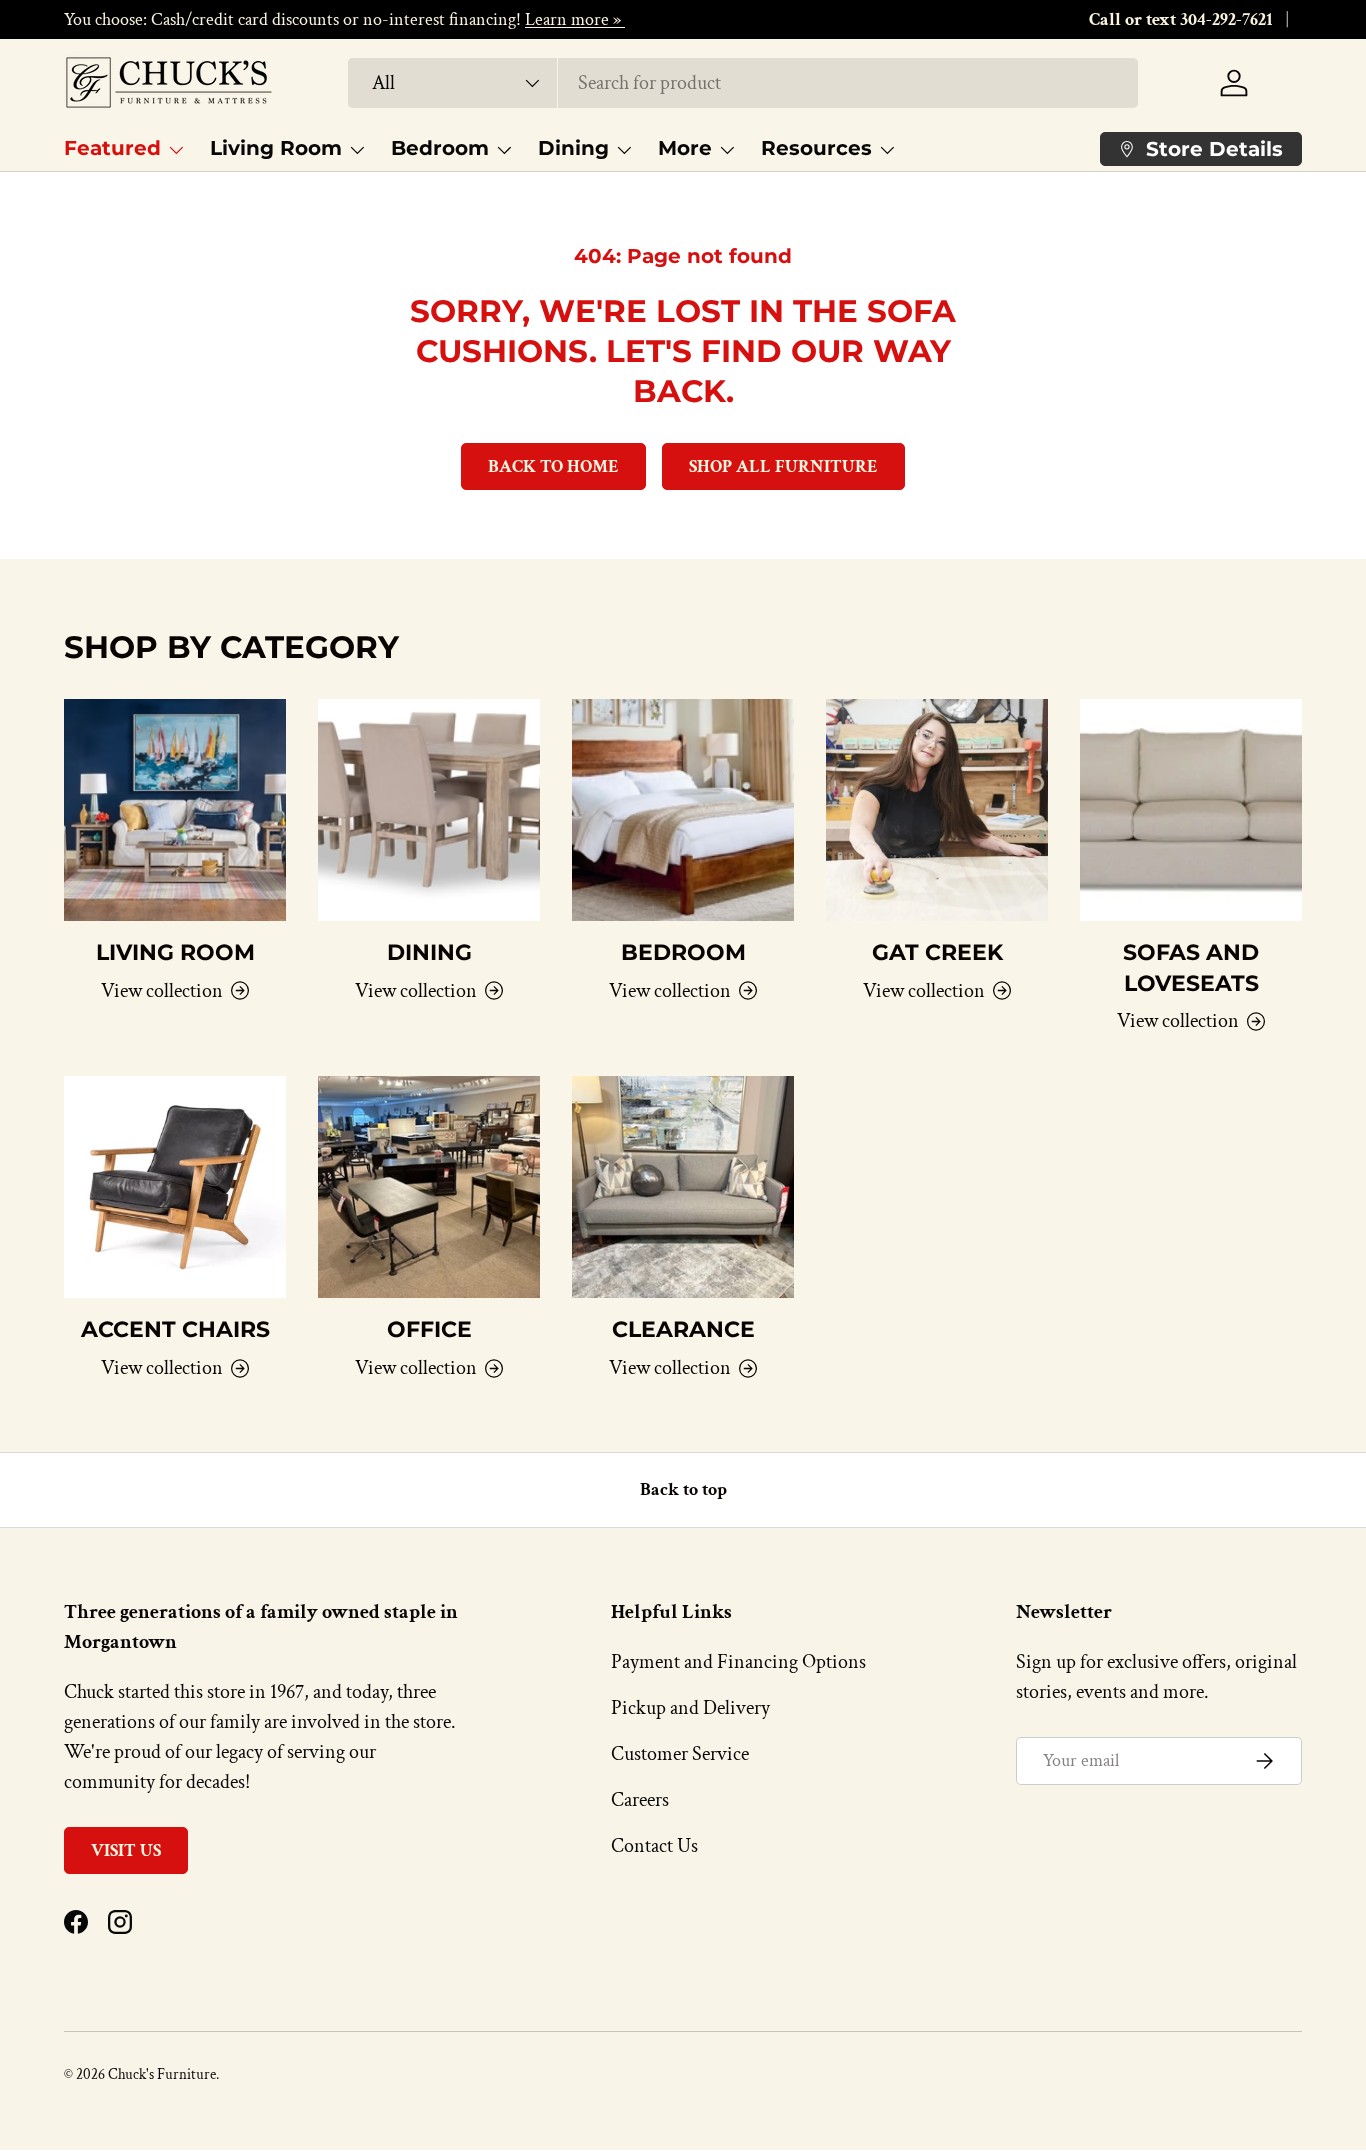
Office (429, 1329)
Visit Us (126, 1850)
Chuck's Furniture (162, 2074)
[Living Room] (175, 810)
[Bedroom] (683, 810)
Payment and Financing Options (738, 1662)
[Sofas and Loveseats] (1191, 810)
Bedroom (440, 148)
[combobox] (742, 83)
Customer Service (680, 1754)
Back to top (683, 1489)
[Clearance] (683, 1187)
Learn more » (575, 19)
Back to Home (553, 466)
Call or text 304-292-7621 (1181, 19)
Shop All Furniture (783, 466)
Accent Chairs (175, 1329)
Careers (640, 1800)
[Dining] (429, 810)
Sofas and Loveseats (1191, 967)
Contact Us (654, 1846)
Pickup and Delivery (690, 1708)
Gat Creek (937, 952)
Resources (816, 148)
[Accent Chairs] (175, 1187)
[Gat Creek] (937, 810)
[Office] (429, 1187)
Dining (573, 148)
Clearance (683, 1329)
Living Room (276, 148)
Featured (112, 148)
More (685, 148)
